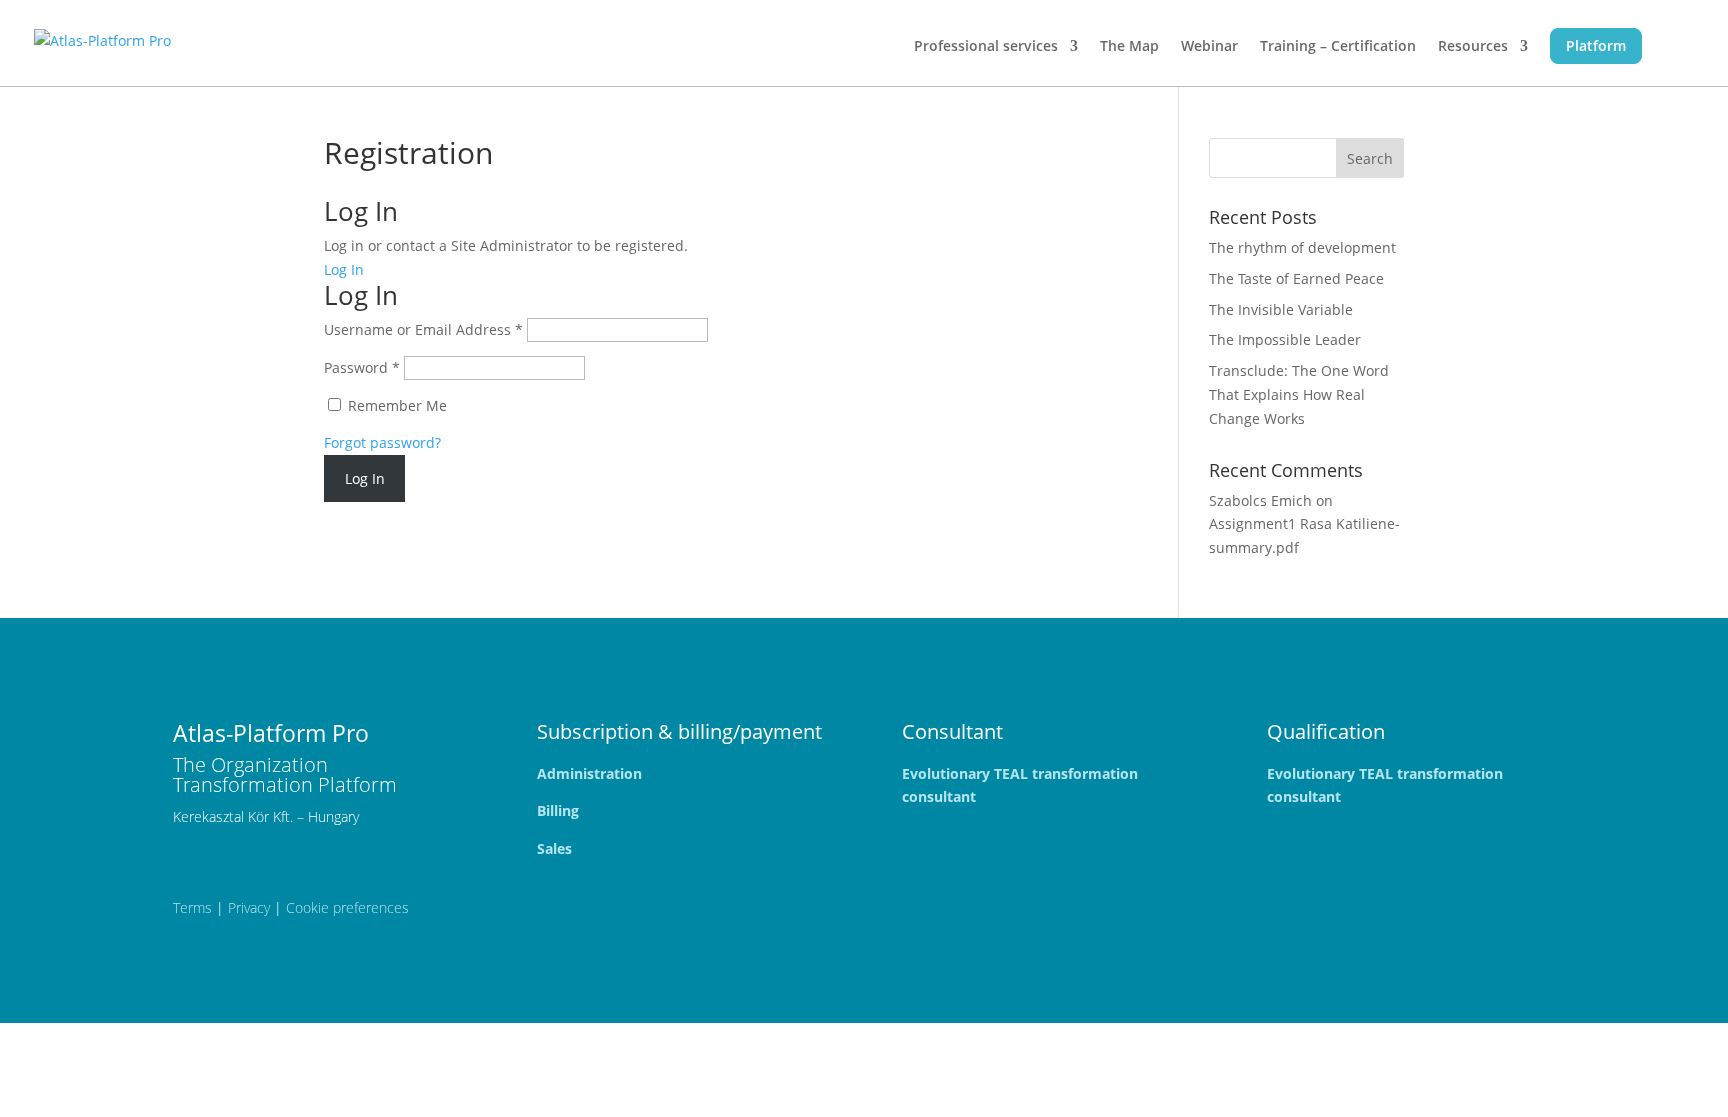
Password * (362, 367)
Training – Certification (1338, 47)
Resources (1473, 47)
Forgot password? (382, 442)
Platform (1596, 45)
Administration (589, 773)
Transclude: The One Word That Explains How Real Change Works (1299, 394)
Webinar (1209, 47)
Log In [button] (344, 269)
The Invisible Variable (1281, 309)
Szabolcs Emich (1260, 500)
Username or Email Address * (423, 329)
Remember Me (395, 405)
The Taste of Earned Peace (1296, 278)
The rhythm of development (1302, 247)
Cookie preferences (347, 907)
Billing (558, 810)
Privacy (249, 907)
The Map (1129, 47)
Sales (554, 848)
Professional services (986, 47)
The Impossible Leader (1285, 339)
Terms (192, 907)
